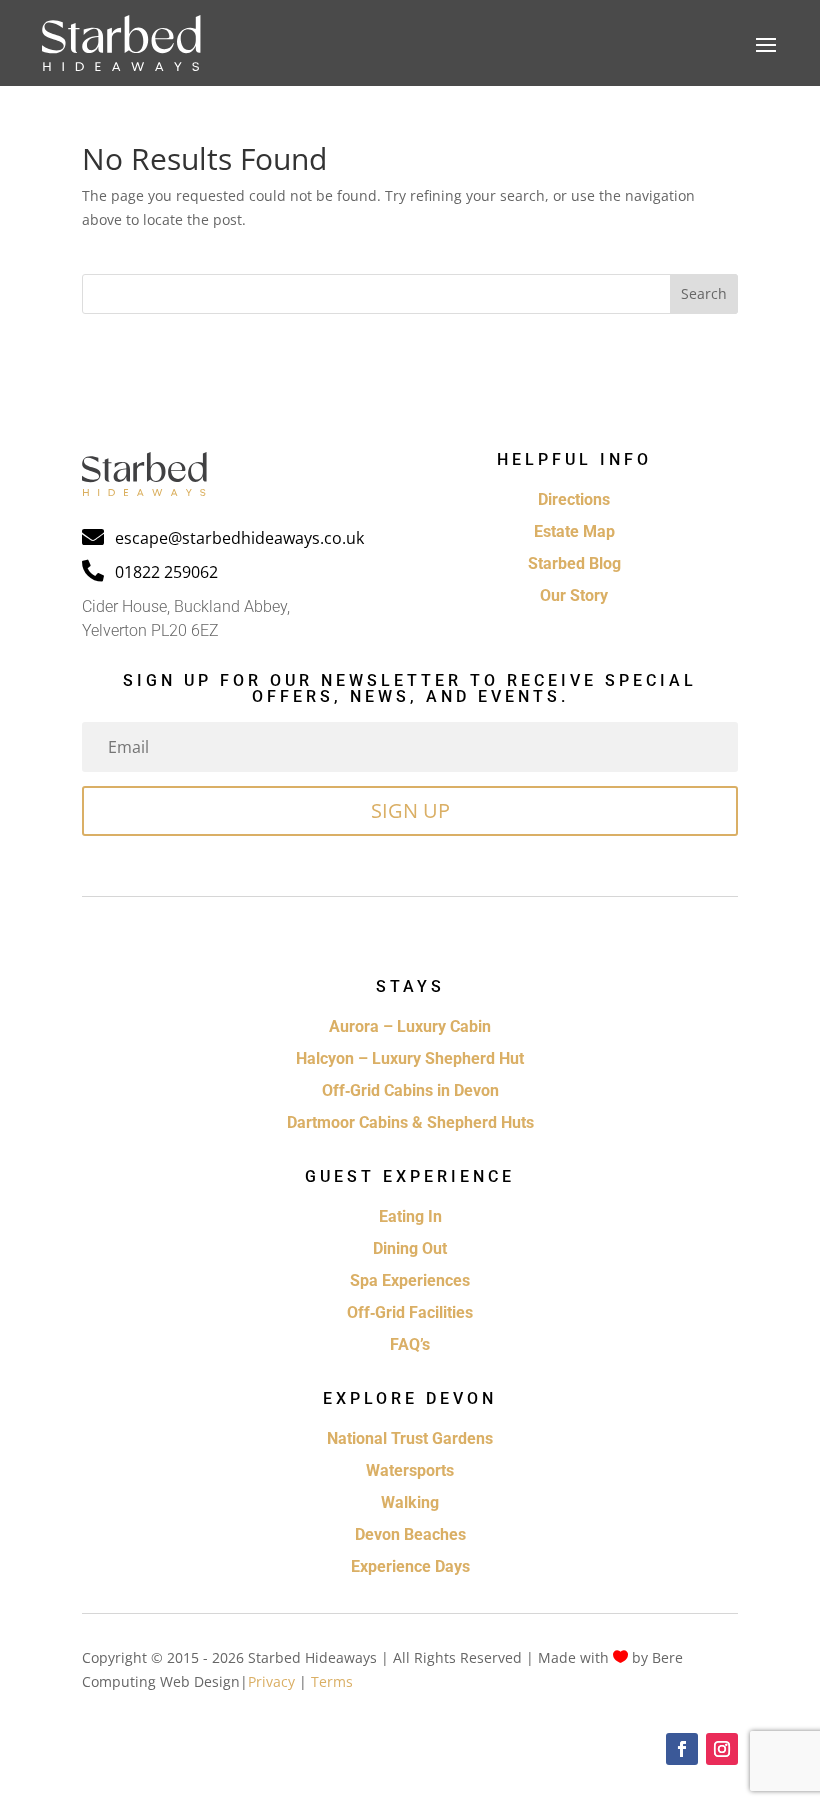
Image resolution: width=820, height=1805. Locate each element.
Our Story (574, 595)
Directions (574, 499)
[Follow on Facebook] (682, 1749)
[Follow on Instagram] (722, 1749)
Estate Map (574, 531)
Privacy (271, 1681)
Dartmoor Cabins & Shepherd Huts (410, 1122)
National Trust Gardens (410, 1438)
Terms (332, 1681)
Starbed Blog (574, 563)
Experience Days (410, 1566)
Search (704, 293)
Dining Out (410, 1248)
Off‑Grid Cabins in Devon (410, 1090)
